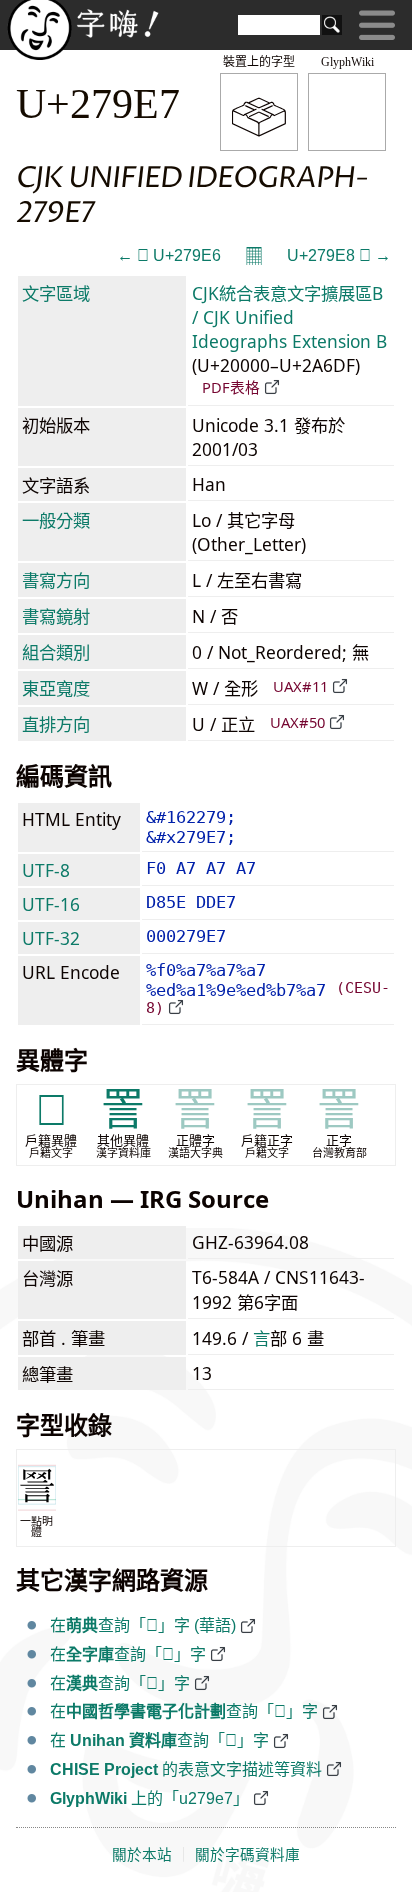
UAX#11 (300, 686)
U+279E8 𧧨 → (339, 255)
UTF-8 (46, 870)
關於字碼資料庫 (247, 1855)
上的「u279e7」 (149, 1798)
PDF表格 (231, 387)
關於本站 (142, 1855)
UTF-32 (51, 938)
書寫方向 (56, 580)
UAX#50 (297, 722)
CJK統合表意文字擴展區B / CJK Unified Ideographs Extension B (289, 317)
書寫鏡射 (56, 616)
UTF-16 (51, 904)
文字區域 (56, 293)
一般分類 (56, 520)
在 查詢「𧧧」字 (159, 1740)
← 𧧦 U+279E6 (169, 255)
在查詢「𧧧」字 (128, 1654)
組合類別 (56, 652)
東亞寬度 (56, 688)
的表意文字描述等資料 (186, 1769)
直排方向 (56, 724)
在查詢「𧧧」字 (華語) (143, 1625)
